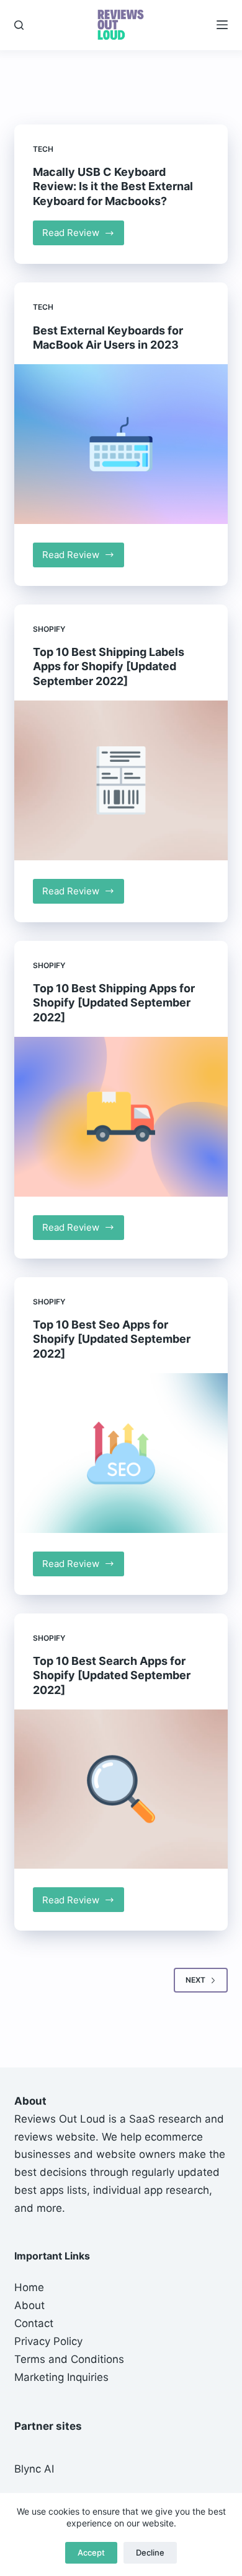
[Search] (19, 25)
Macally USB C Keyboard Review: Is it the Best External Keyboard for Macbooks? (113, 186)
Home (29, 2287)
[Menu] (222, 25)
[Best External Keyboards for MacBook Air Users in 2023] (121, 444)
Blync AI (34, 2469)
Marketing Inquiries (61, 2377)
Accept (91, 2552)
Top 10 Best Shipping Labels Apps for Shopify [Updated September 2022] (109, 666)
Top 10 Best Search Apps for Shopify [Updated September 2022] (112, 1675)
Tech (43, 149)
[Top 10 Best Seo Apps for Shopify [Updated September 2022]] (121, 1453)
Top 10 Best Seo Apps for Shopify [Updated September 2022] (112, 1339)
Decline (150, 2552)
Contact (34, 2323)
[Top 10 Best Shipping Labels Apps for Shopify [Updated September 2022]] (121, 780)
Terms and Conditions (69, 2359)
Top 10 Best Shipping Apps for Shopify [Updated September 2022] (114, 1003)
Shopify (49, 629)
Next (195, 1980)
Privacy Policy (48, 2341)
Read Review (83, 236)
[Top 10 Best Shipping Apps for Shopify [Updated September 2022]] (121, 1116)
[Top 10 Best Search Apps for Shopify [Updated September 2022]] (121, 1789)
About (29, 2305)
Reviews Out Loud (60, 2119)
